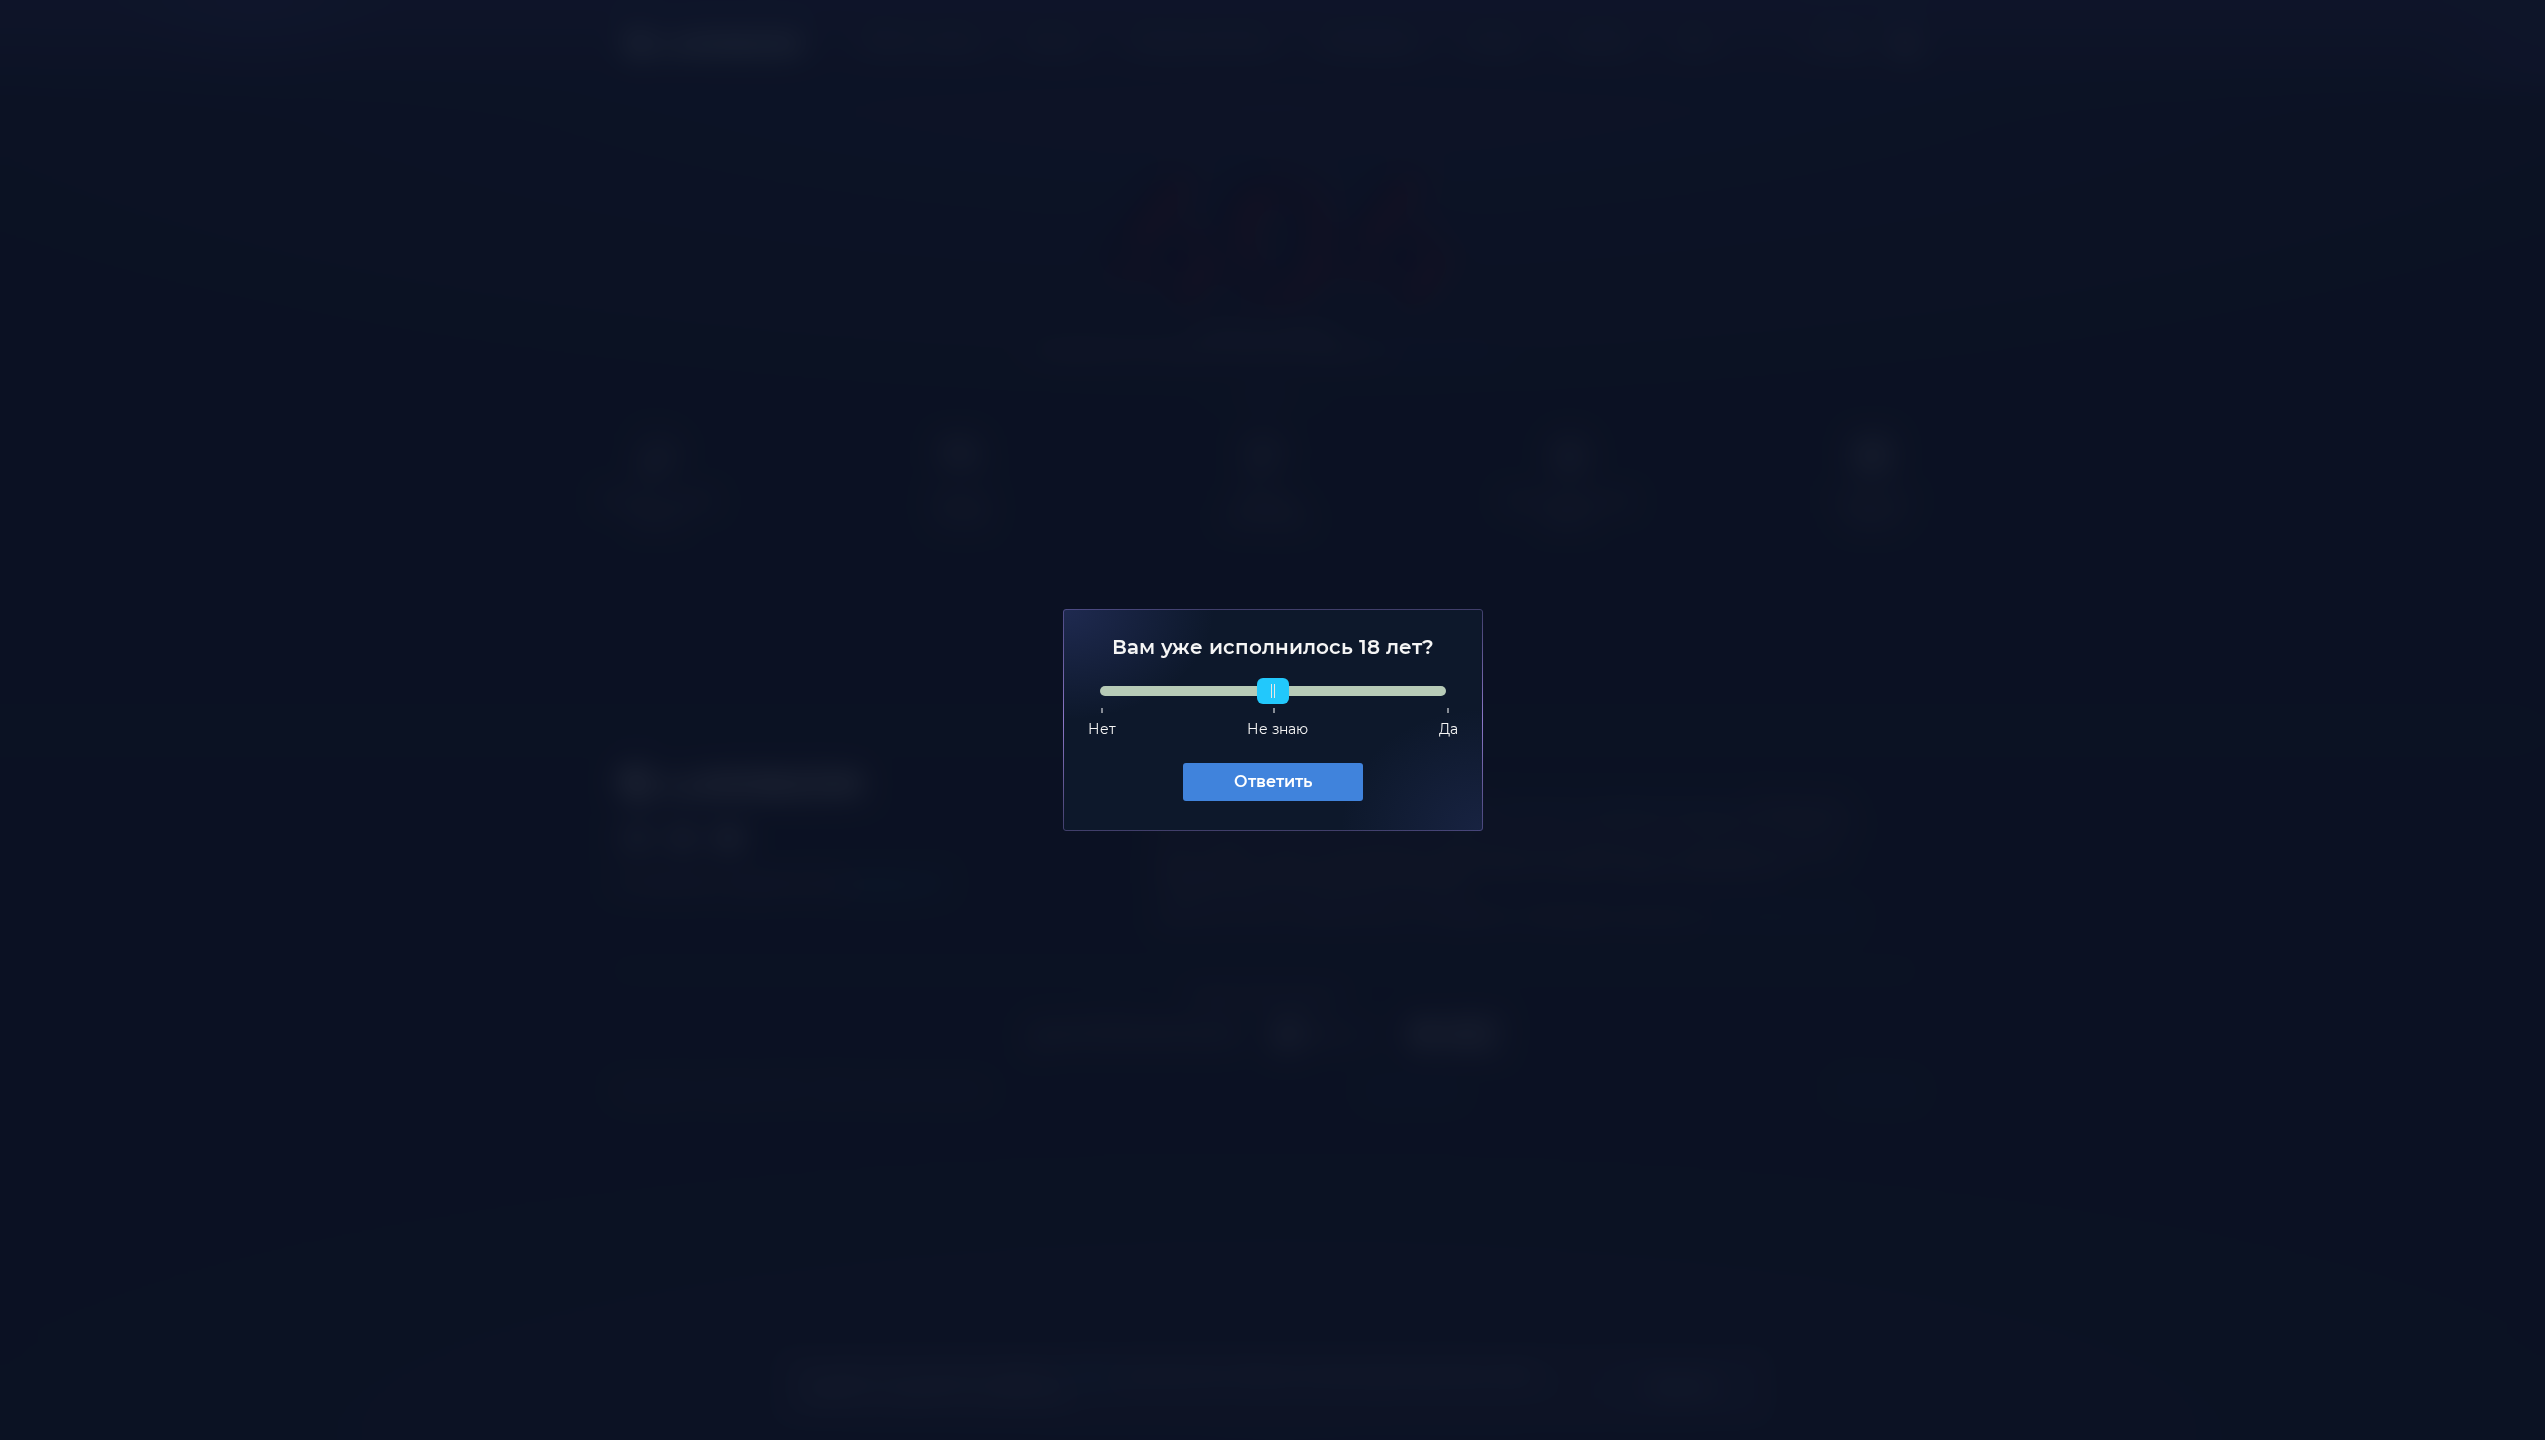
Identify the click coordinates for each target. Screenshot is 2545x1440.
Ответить (1273, 781)
